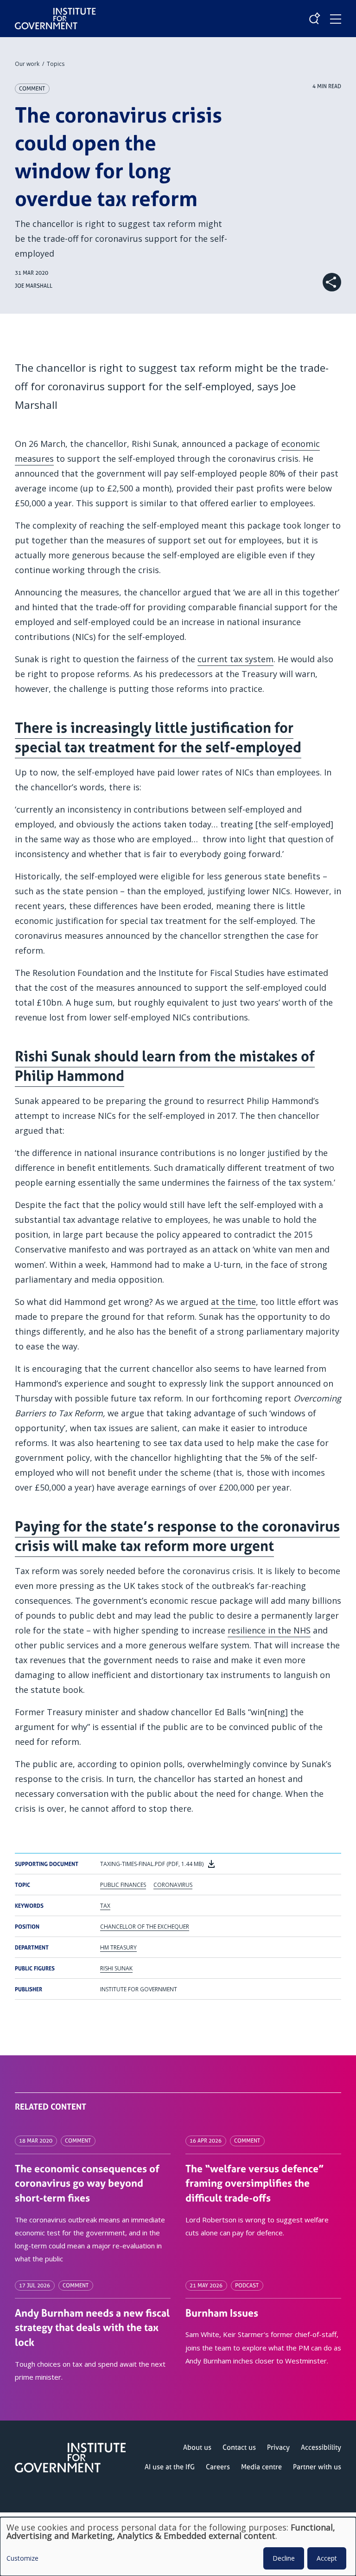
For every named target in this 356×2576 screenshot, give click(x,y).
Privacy (278, 2447)
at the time (233, 1302)
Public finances (123, 1885)
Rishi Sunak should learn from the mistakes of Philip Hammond (165, 1066)
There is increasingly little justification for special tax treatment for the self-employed (158, 737)
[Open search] (314, 19)
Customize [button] (22, 2559)
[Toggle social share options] (332, 282)
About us (197, 2447)
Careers (218, 2467)
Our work (27, 64)
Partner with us (317, 2467)
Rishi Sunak (116, 1968)
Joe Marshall (34, 286)
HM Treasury (118, 1947)
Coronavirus (173, 1885)
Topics (56, 64)
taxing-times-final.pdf (153, 1864)
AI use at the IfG (170, 2467)
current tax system (235, 659)
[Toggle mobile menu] (336, 19)
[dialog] (178, 2547)
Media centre (261, 2467)
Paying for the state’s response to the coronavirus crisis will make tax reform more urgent (177, 1536)
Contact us (239, 2447)
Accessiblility (321, 2447)
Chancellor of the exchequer (145, 1927)
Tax (105, 1906)
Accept (327, 2558)
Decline (284, 2558)
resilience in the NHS (269, 1630)
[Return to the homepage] (55, 11)
